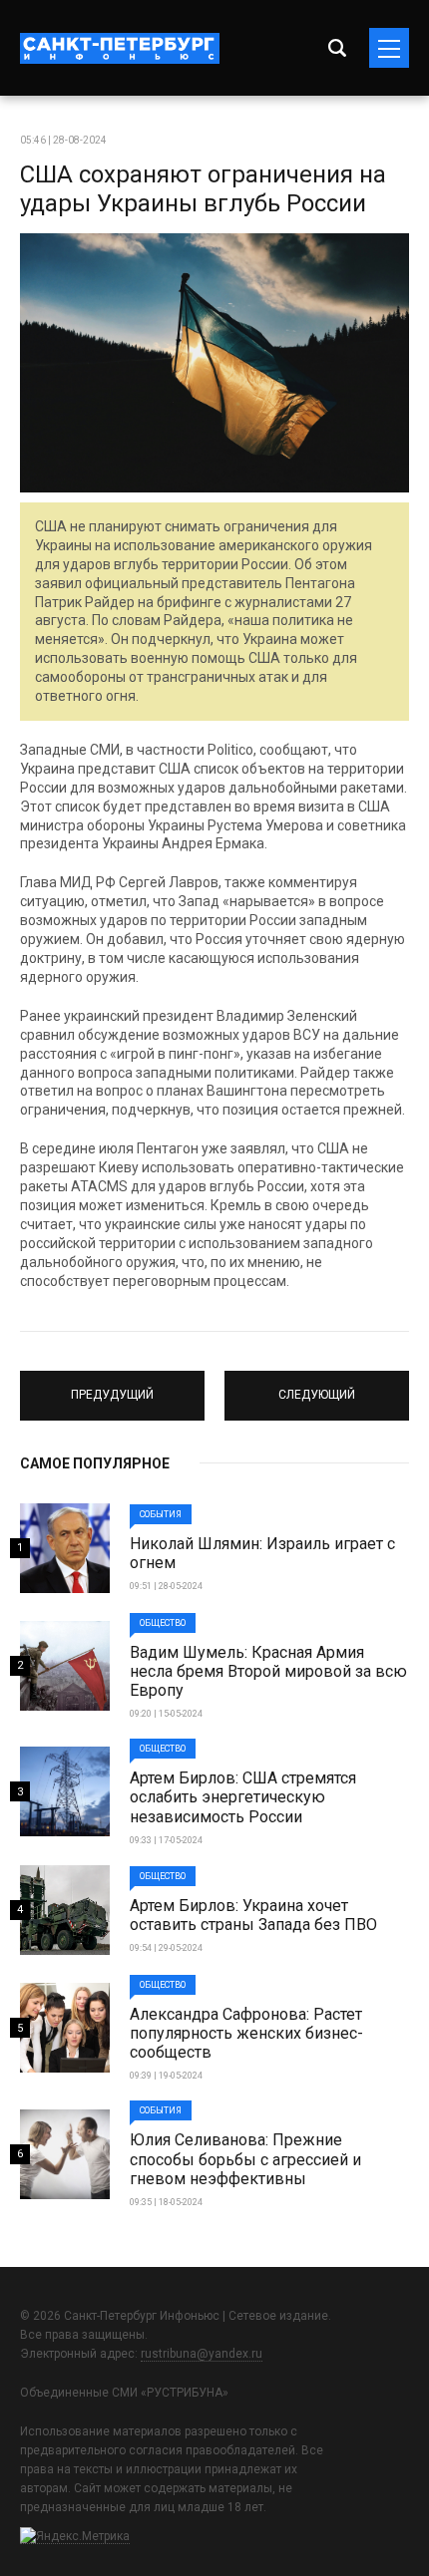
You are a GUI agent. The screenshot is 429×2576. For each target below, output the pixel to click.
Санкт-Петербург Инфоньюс (120, 48)
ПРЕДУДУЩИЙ (112, 1387)
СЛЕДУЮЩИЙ (317, 1387)
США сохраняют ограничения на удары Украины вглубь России (203, 189)
